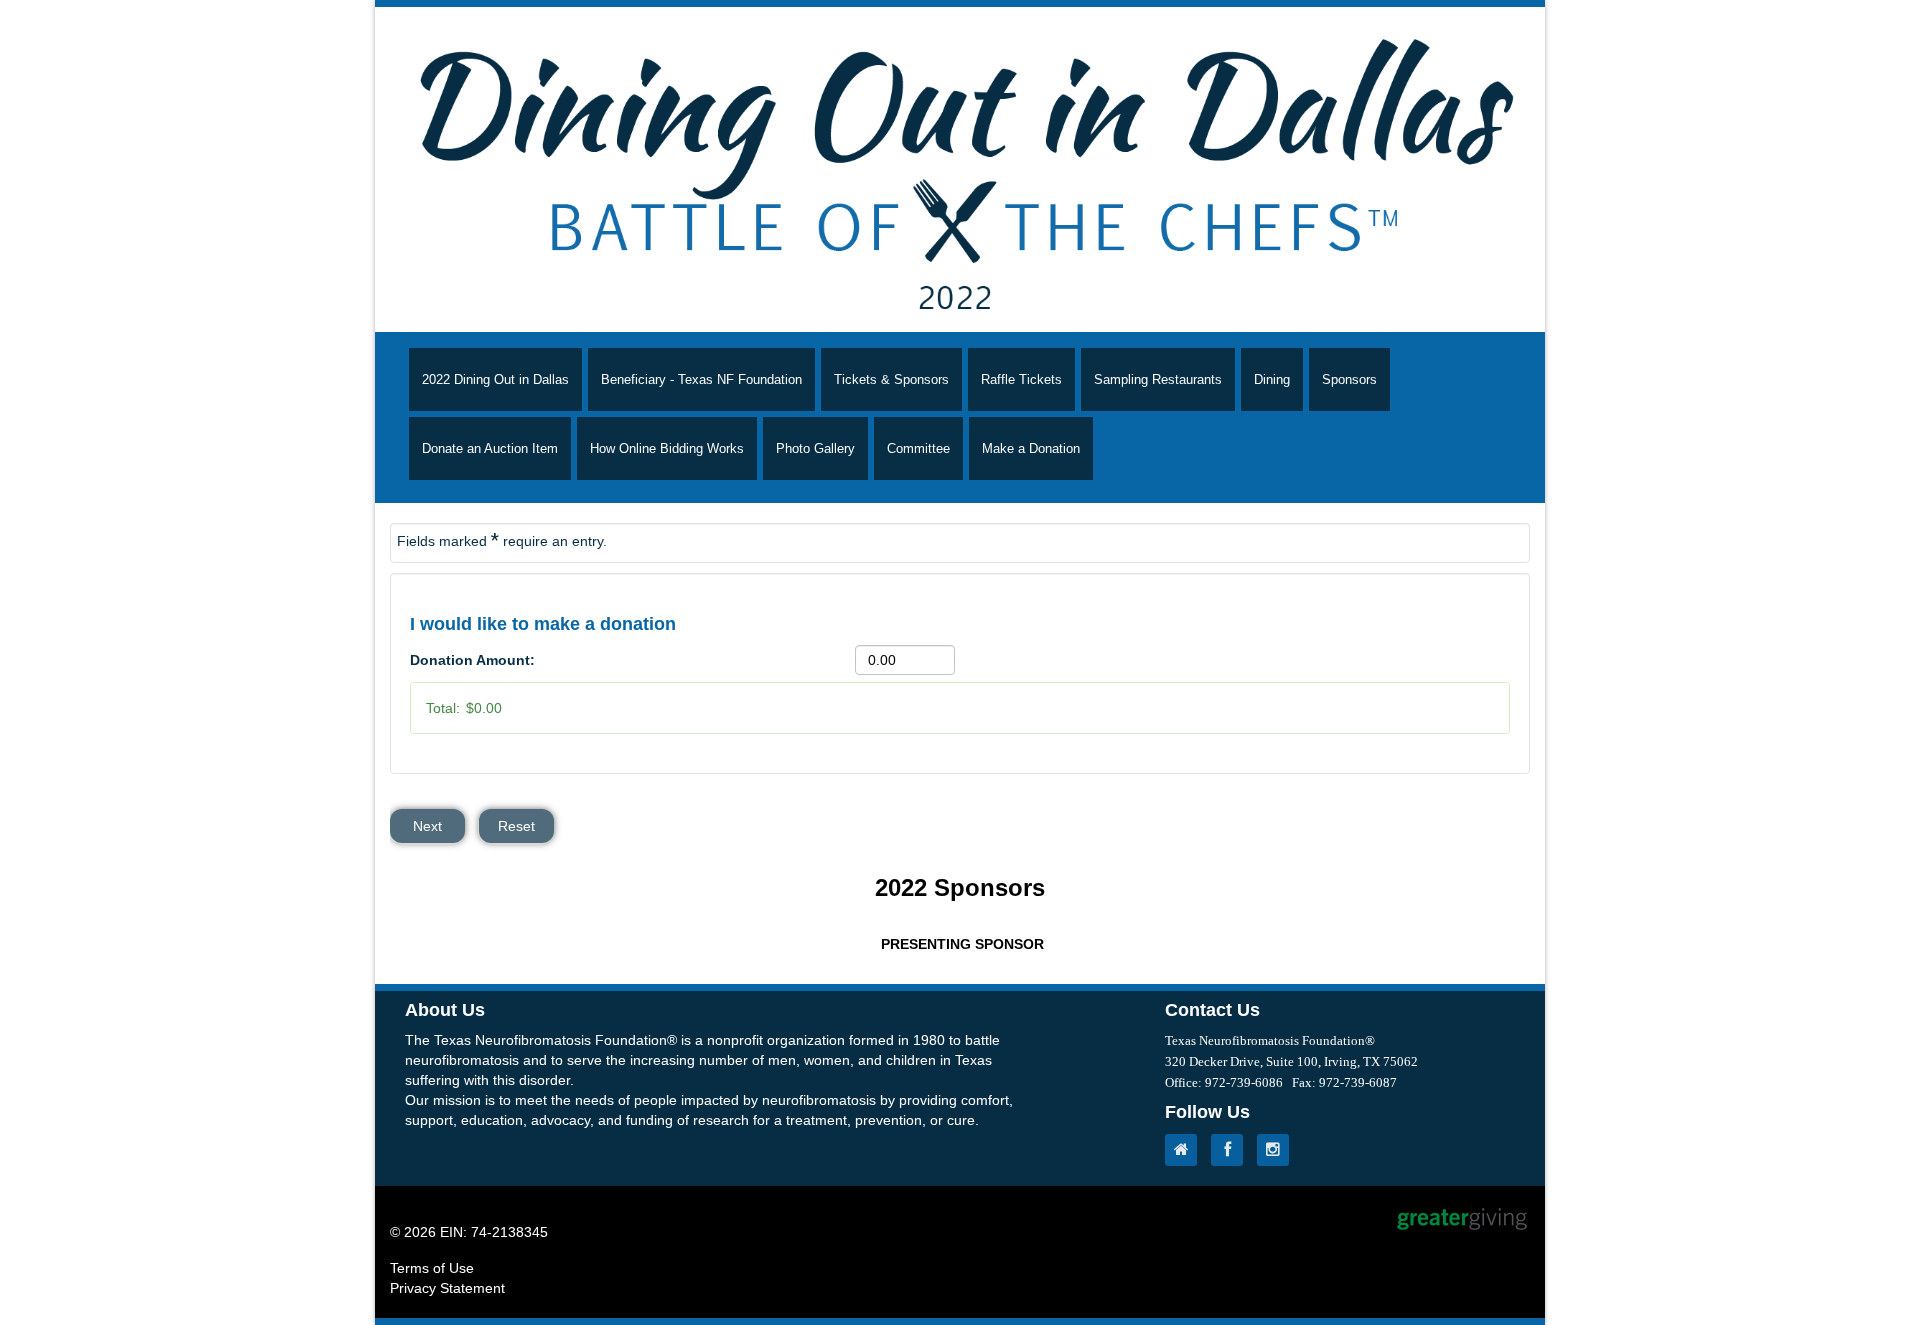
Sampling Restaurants (1158, 379)
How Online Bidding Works (667, 448)
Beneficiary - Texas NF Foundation (701, 379)
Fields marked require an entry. (502, 540)
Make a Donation (1031, 448)
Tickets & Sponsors (891, 379)
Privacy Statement (447, 1288)
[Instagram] (1278, 1150)
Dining (1272, 379)
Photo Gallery (815, 448)
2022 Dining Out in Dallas (495, 379)
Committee (918, 448)
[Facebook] (1232, 1150)
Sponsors (1349, 379)
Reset (516, 826)
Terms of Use (432, 1268)
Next (427, 826)
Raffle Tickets (1021, 379)
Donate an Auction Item (490, 448)
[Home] (1186, 1150)
